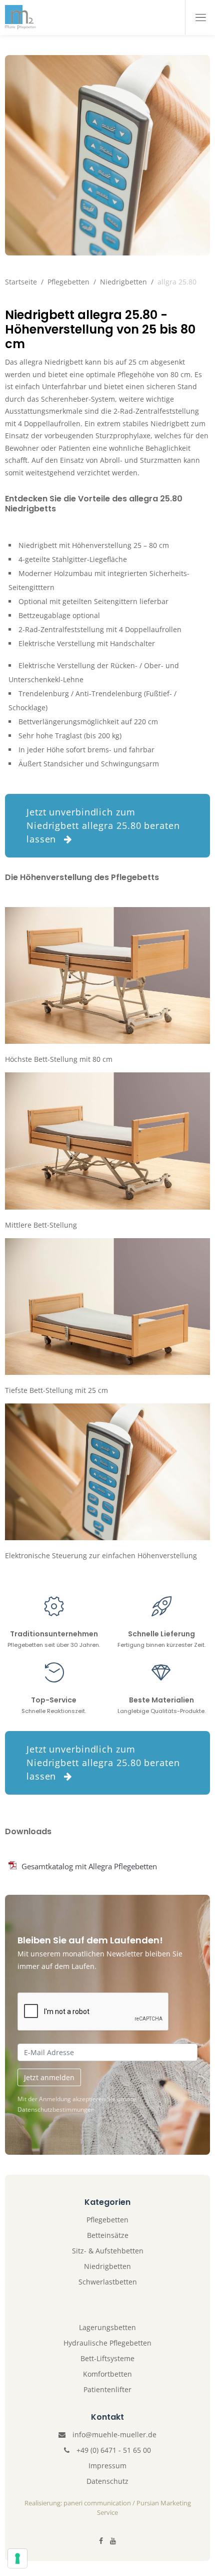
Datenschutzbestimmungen (56, 2109)
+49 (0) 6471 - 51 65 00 (114, 2450)
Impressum (107, 2466)
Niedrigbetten (123, 282)
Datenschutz (107, 2481)
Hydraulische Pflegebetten (107, 2343)
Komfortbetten (107, 2374)
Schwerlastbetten (108, 2282)
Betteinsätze (108, 2235)
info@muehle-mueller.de (114, 2435)
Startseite (21, 282)
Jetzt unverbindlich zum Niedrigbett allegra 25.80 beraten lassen (103, 825)
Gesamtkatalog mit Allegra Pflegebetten (89, 1866)
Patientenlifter (107, 2389)
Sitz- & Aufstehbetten (108, 2251)
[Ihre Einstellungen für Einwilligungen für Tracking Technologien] (17, 2558)
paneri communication (97, 2503)
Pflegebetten (68, 282)
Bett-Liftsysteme (107, 2358)
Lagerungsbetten (107, 2327)
